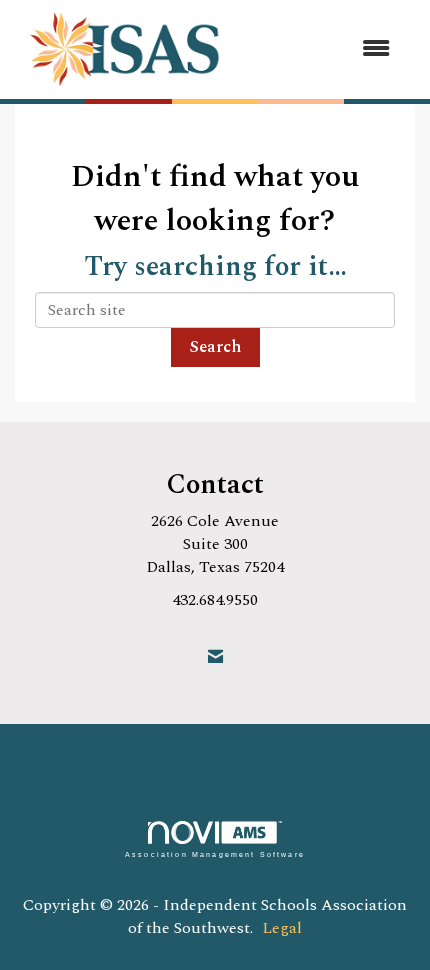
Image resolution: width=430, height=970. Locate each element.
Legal (282, 928)
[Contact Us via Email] (215, 657)
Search (215, 347)
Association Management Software (215, 854)
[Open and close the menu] (324, 49)
